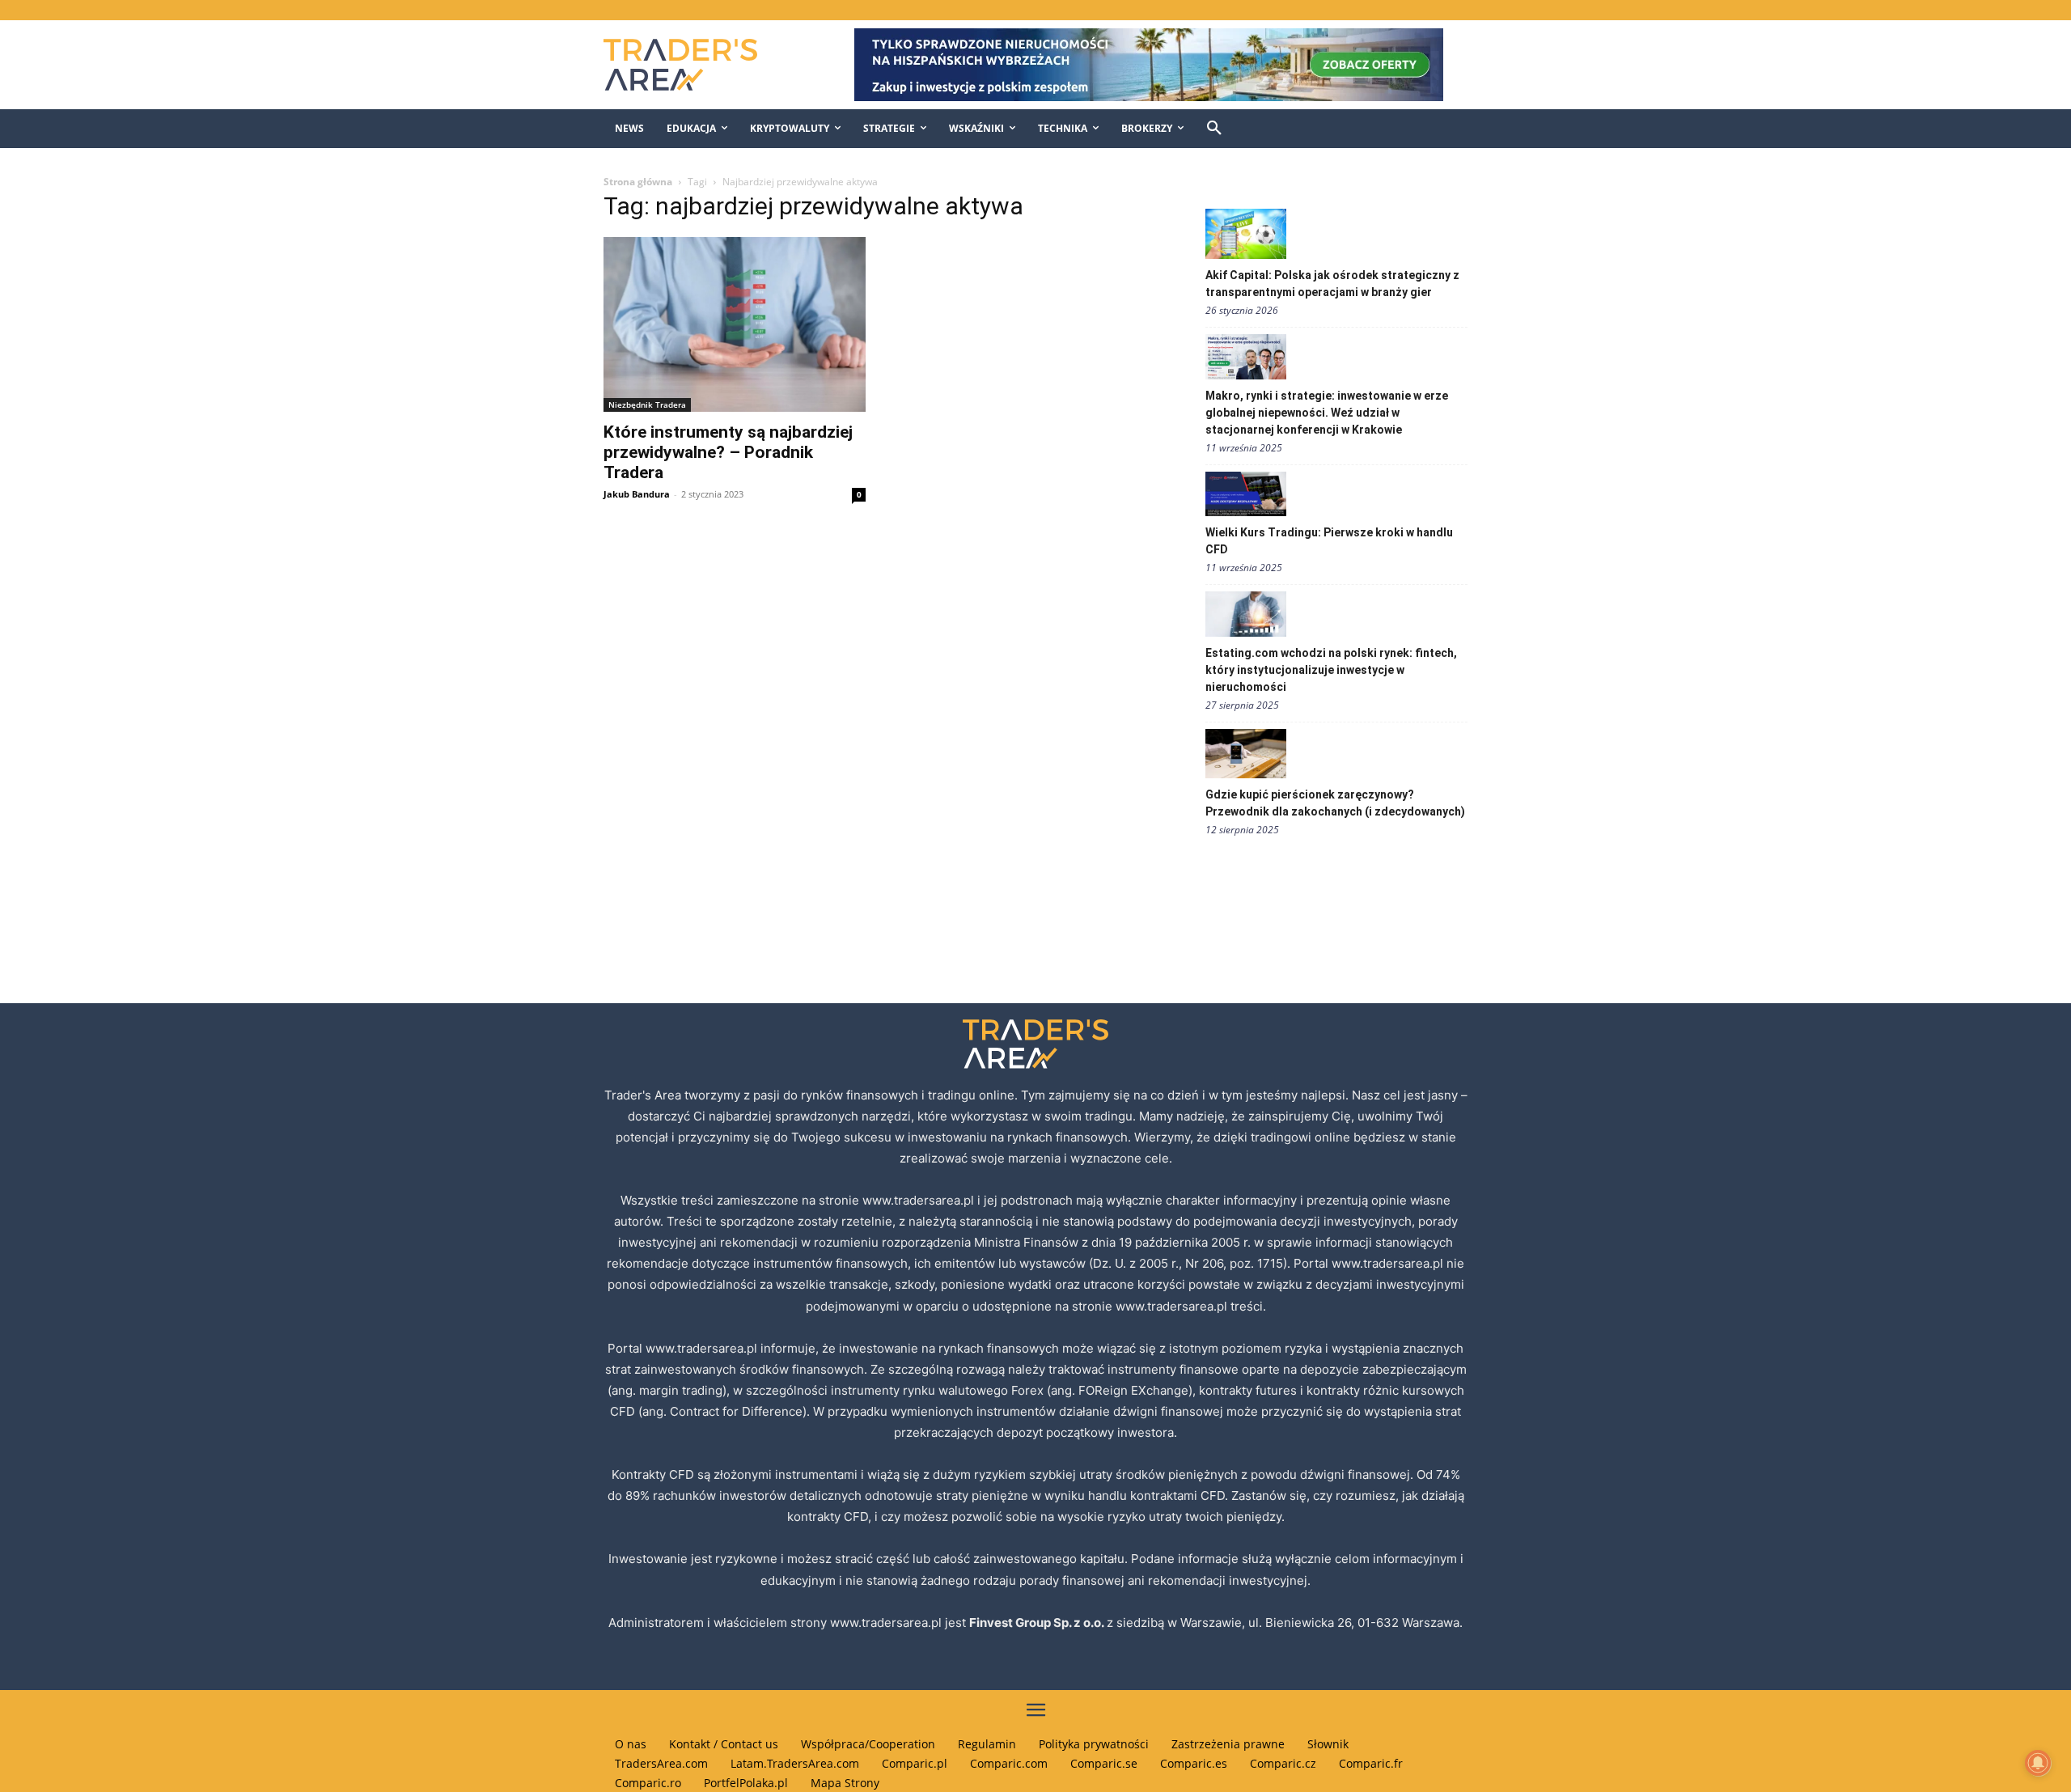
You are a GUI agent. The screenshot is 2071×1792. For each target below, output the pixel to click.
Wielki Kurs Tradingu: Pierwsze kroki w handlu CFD (1329, 541)
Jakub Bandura (637, 494)
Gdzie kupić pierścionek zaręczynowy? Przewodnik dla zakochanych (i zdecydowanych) (1335, 803)
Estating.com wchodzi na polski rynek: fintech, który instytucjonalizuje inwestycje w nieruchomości (1331, 670)
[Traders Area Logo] (697, 65)
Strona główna (638, 182)
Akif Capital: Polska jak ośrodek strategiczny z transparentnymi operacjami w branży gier (1332, 284)
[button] (1214, 129)
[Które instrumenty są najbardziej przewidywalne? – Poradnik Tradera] (735, 324)
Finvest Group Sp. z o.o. (1038, 1623)
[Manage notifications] (2038, 1763)
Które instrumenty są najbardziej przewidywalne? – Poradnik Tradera (728, 452)
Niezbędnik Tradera (647, 405)
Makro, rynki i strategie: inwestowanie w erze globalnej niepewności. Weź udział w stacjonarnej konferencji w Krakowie (1327, 413)
